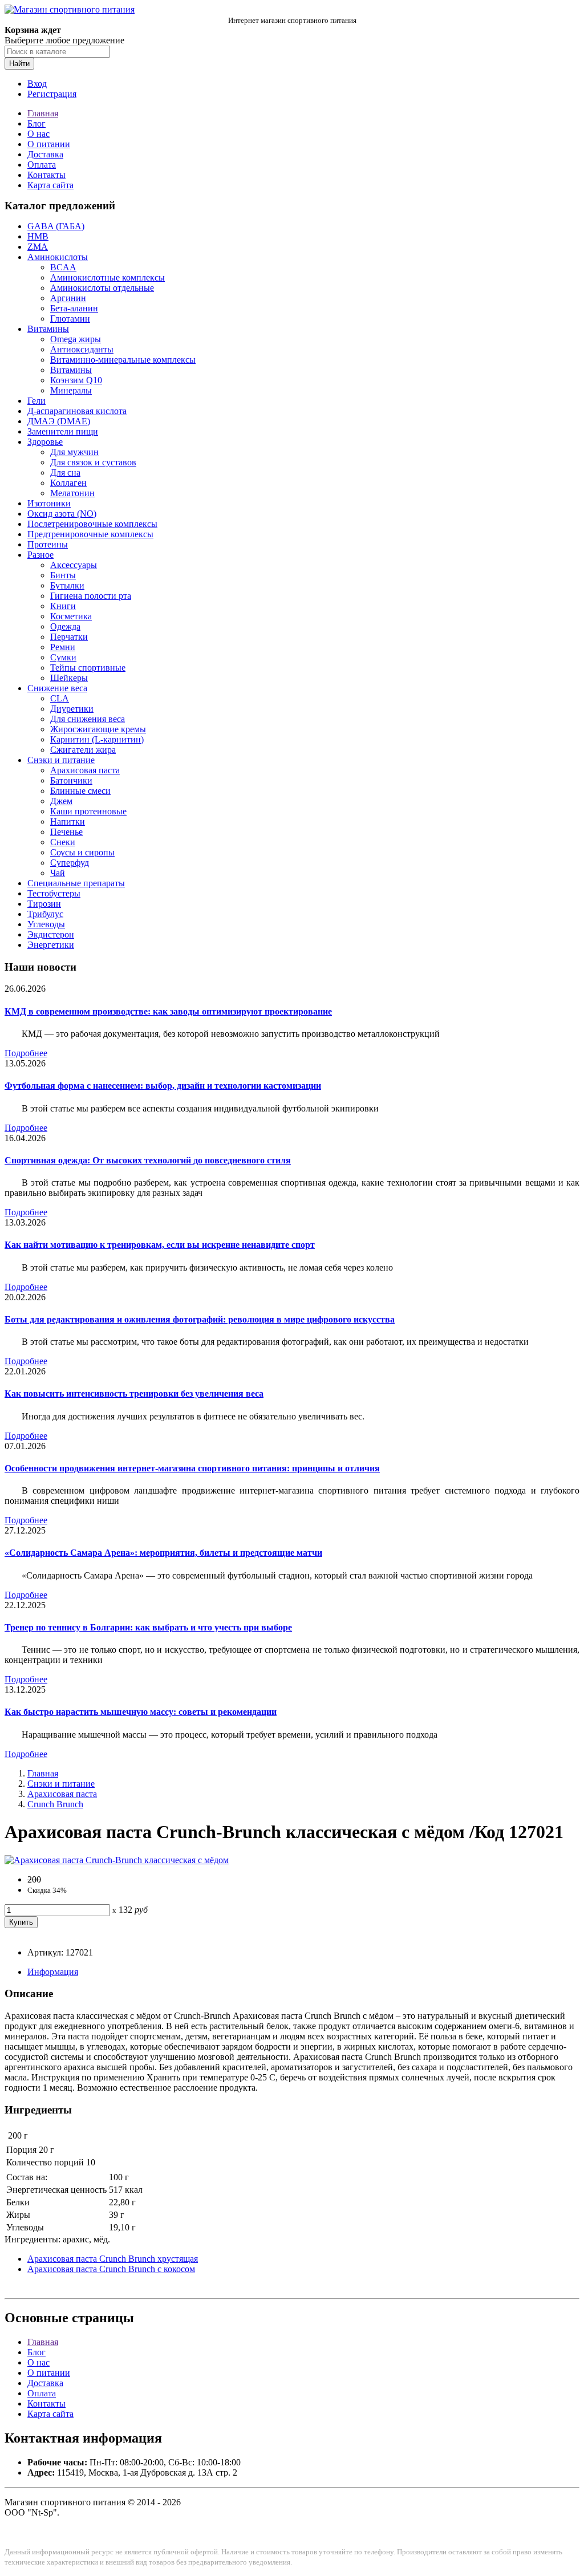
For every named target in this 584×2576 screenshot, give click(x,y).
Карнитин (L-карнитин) (97, 739)
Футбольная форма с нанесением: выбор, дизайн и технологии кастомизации (163, 1086)
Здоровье (45, 442)
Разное (40, 555)
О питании (49, 144)
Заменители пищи (63, 431)
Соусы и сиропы (82, 852)
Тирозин (44, 904)
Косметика (71, 616)
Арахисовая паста (85, 770)
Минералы (71, 390)
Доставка (45, 154)
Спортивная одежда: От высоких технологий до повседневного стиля (148, 1160)
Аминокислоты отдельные (102, 288)
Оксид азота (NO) (62, 514)
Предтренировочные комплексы (90, 534)
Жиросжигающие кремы (98, 729)
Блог (36, 123)
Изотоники (49, 503)
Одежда (65, 626)
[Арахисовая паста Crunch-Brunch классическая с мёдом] (117, 1860)
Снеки (63, 842)
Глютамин (70, 319)
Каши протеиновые (88, 811)
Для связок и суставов (93, 462)
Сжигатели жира (83, 750)
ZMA (38, 247)
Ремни (63, 647)
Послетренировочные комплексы (92, 524)
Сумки (63, 657)
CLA (60, 698)
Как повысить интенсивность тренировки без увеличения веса (134, 1394)
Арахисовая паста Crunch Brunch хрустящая (113, 2259)
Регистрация (52, 94)
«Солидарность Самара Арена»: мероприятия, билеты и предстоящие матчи (163, 1553)
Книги (63, 606)
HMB (38, 236)
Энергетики (51, 945)
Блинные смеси (80, 791)
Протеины (48, 544)
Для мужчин (74, 452)
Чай (58, 873)
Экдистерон (51, 934)
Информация (53, 1972)
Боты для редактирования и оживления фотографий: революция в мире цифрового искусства (200, 1319)
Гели (36, 401)
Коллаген (68, 483)
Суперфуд (70, 863)
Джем (61, 801)
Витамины (48, 329)
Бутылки (67, 585)
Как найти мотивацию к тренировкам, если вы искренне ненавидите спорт (160, 1245)
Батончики (71, 780)
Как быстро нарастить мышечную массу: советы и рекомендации (141, 1712)
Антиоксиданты (82, 349)
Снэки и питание (61, 760)
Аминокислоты (58, 257)
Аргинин (68, 298)
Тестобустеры (54, 893)
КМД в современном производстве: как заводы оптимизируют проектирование (168, 1011)
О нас (38, 134)
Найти (19, 64)
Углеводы (46, 924)
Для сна (65, 472)
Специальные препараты (76, 883)
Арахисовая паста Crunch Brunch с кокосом (111, 2269)
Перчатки (69, 637)
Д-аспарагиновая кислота (77, 411)
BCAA (63, 267)
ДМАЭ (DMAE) (59, 421)
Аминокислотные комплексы (108, 277)
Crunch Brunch (55, 1804)
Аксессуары (74, 565)
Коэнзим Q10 (76, 380)
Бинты (63, 575)
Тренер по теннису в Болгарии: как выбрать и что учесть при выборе (148, 1627)
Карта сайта (50, 185)
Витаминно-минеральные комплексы (123, 360)
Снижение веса (57, 688)
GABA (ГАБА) (56, 226)
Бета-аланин (74, 308)
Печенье (66, 832)
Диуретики (72, 709)
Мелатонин (72, 493)
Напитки (68, 822)
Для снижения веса (88, 719)
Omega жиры (76, 339)
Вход (37, 84)
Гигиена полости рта (91, 596)
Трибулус (45, 914)
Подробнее (26, 1053)
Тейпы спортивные (88, 668)
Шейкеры (69, 678)
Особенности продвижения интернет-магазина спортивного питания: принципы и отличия (192, 1468)
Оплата (42, 165)
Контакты (46, 175)
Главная (43, 113)
